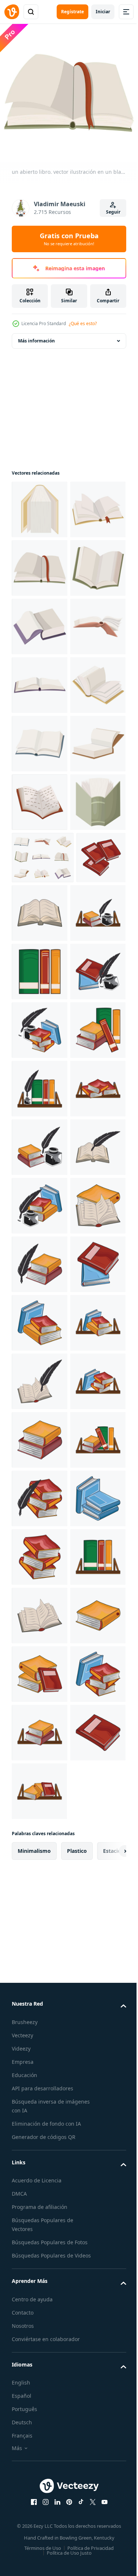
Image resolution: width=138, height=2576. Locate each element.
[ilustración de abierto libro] (40, 2195)
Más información (36, 335)
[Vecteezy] (12, 12)
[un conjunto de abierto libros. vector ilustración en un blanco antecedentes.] (43, 1203)
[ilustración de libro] (36, 1256)
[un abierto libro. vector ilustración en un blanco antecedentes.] (40, 504)
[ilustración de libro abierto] (91, 1259)
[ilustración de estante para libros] (39, 1317)
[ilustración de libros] (40, 1376)
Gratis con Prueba (69, 239)
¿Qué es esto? (83, 323)
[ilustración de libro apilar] (40, 2313)
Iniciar (103, 12)
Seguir (113, 212)
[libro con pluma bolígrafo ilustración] (39, 1434)
